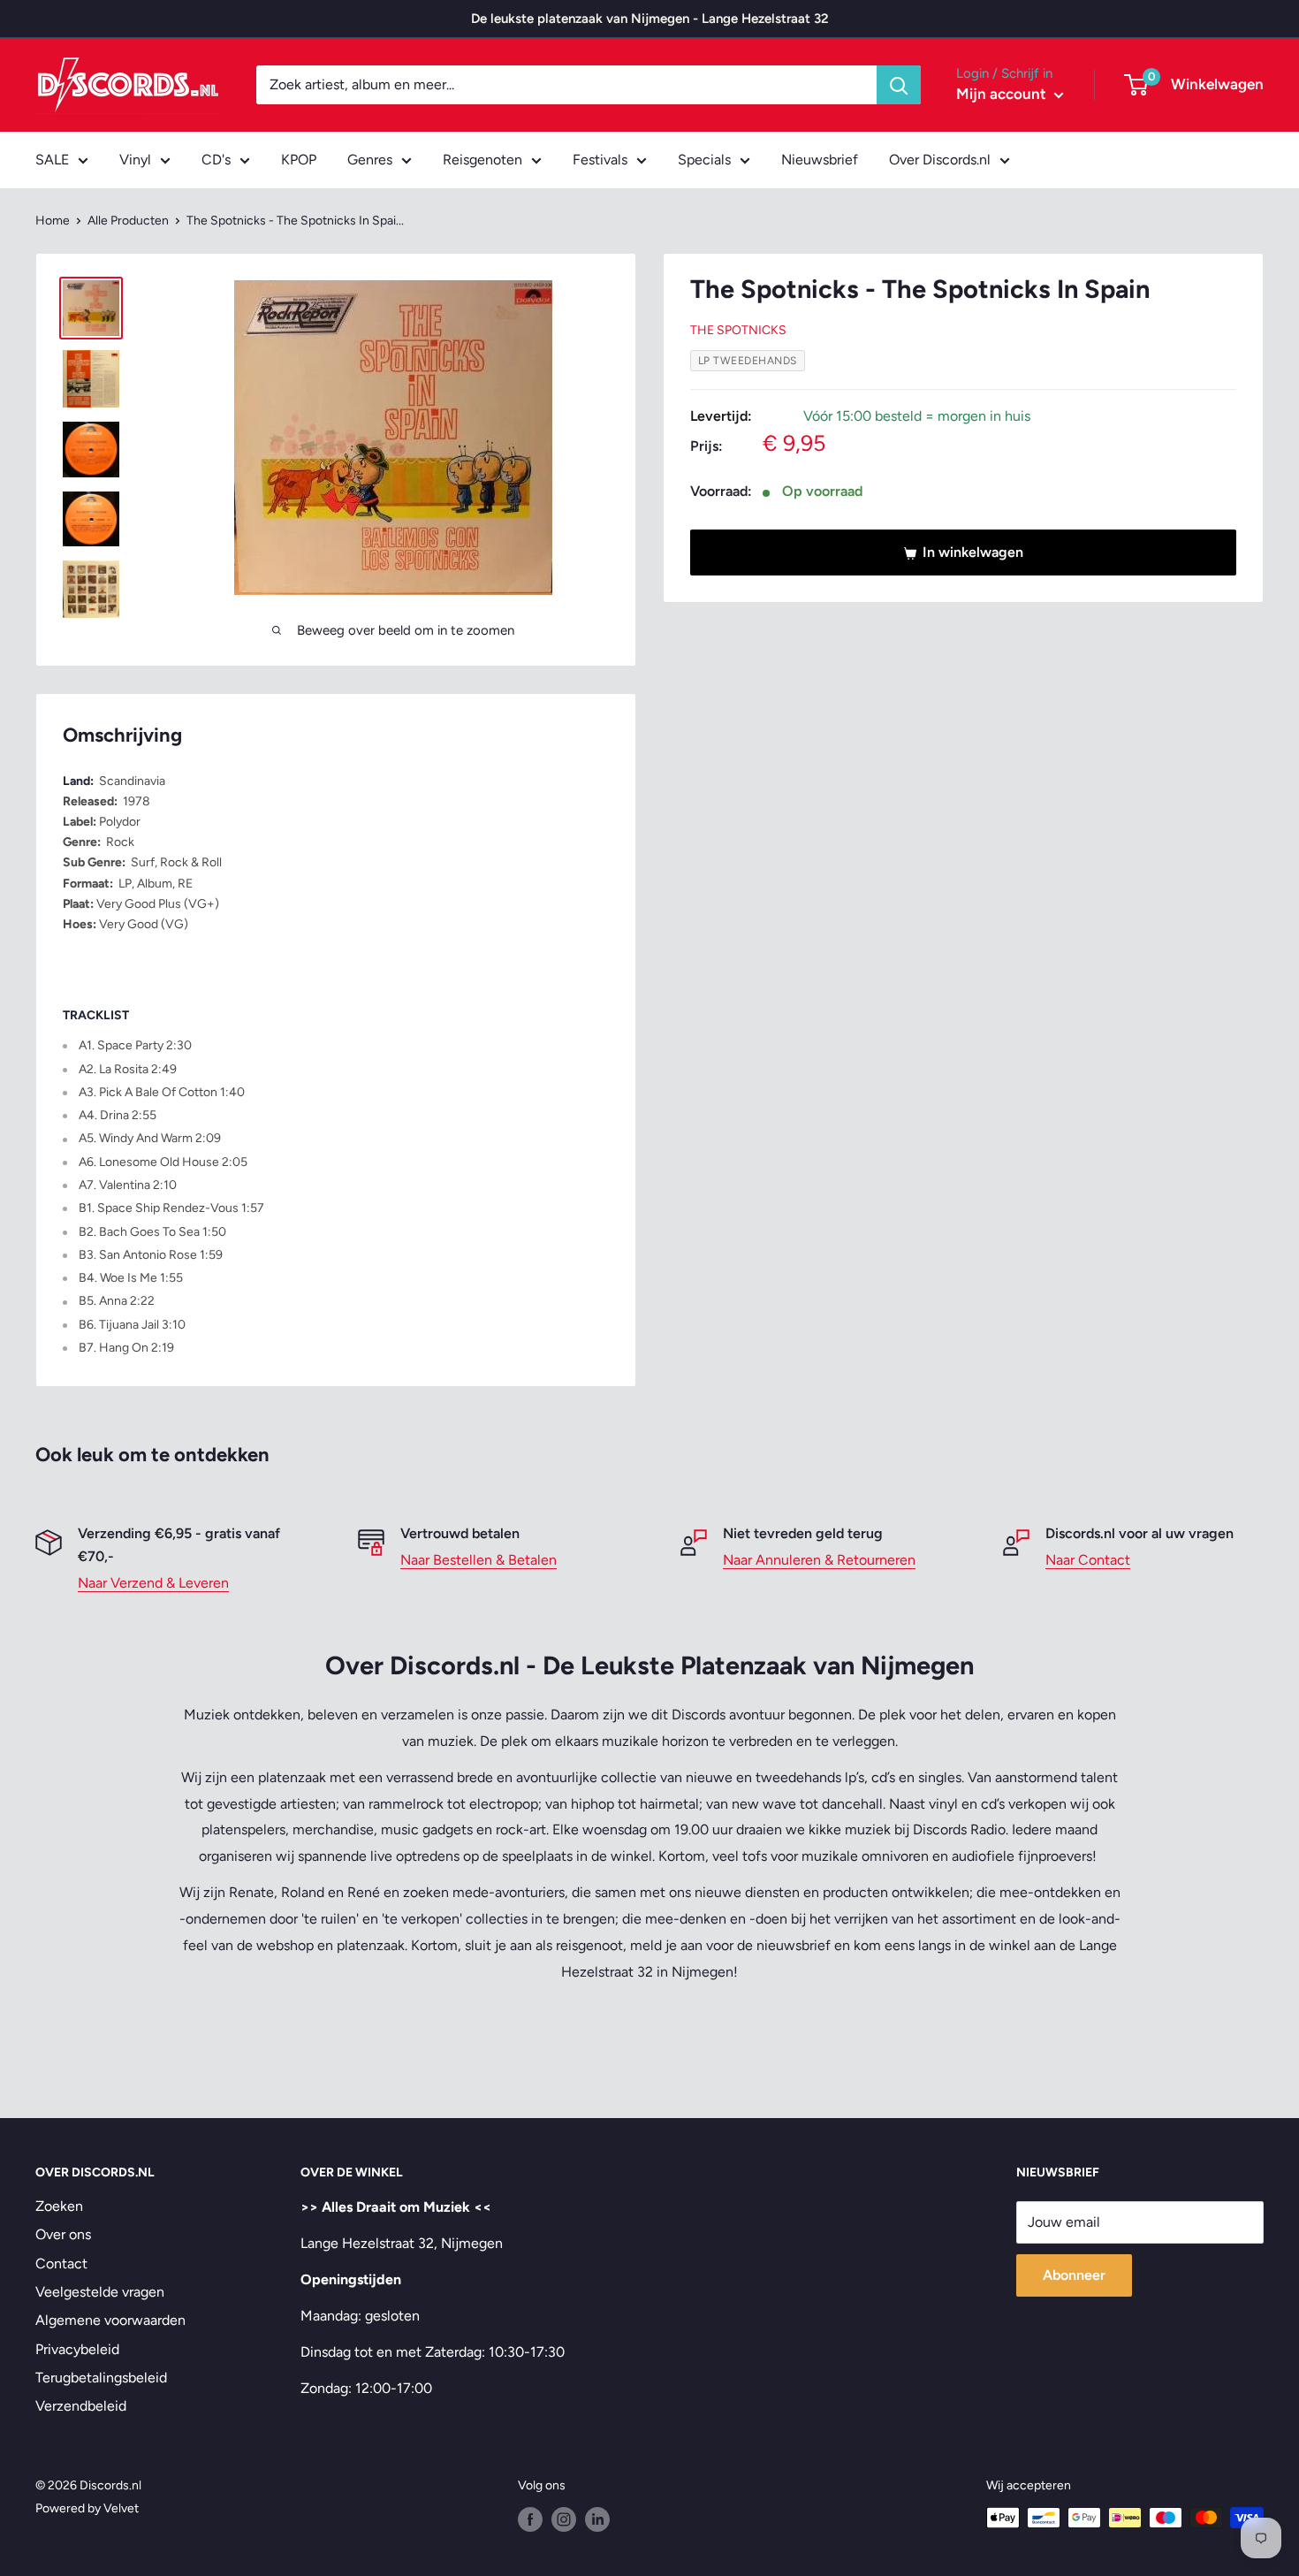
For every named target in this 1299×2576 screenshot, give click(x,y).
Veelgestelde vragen (100, 2292)
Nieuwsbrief (820, 160)
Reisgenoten (482, 160)
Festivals (600, 160)
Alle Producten (128, 221)
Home (53, 221)
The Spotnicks (738, 331)
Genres (370, 160)
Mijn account (1003, 94)
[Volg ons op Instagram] (564, 2519)
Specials (704, 160)
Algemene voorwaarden (110, 2320)
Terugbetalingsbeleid (101, 2378)
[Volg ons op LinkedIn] (597, 2519)
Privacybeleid (77, 2349)
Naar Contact (1088, 1560)
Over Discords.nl (940, 160)
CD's (216, 160)
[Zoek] (899, 85)
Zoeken (59, 2206)
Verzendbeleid (81, 2406)
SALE (52, 160)
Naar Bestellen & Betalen (479, 1560)
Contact (61, 2264)
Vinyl (135, 160)
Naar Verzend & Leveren (153, 1583)
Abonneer (1074, 2275)
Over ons (63, 2234)
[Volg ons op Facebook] (530, 2519)
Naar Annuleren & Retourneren (819, 1560)
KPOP (299, 160)
